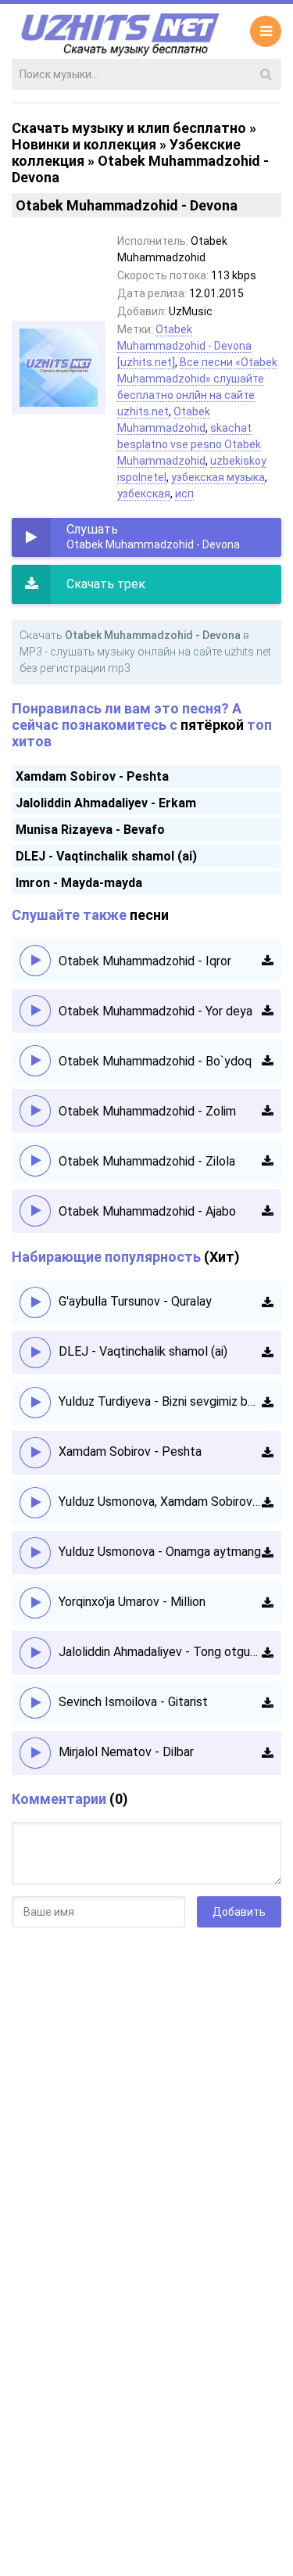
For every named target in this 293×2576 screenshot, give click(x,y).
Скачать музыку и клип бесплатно (129, 128)
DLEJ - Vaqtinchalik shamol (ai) (106, 856)
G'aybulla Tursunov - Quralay (135, 1301)
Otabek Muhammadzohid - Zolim (147, 1111)
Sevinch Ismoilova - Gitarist (133, 1702)
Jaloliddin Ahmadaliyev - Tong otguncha (160, 1652)
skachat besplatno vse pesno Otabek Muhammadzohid (189, 444)
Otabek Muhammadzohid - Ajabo (147, 1211)
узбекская (144, 494)
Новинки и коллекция (84, 144)
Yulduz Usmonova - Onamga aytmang (160, 1552)
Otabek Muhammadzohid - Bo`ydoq (155, 1061)
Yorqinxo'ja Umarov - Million (132, 1602)
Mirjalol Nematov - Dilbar (126, 1752)
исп (184, 494)
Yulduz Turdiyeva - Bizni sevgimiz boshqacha (160, 1401)
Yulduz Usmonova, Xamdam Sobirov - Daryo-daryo (160, 1502)
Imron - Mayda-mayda (79, 883)
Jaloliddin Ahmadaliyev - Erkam (106, 803)
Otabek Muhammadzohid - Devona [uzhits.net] (184, 346)
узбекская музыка (218, 477)
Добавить (239, 1912)
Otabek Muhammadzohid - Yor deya (155, 1011)
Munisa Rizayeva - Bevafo (90, 830)
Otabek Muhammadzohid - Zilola (147, 1161)
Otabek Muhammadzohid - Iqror (145, 961)
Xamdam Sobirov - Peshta (92, 776)
